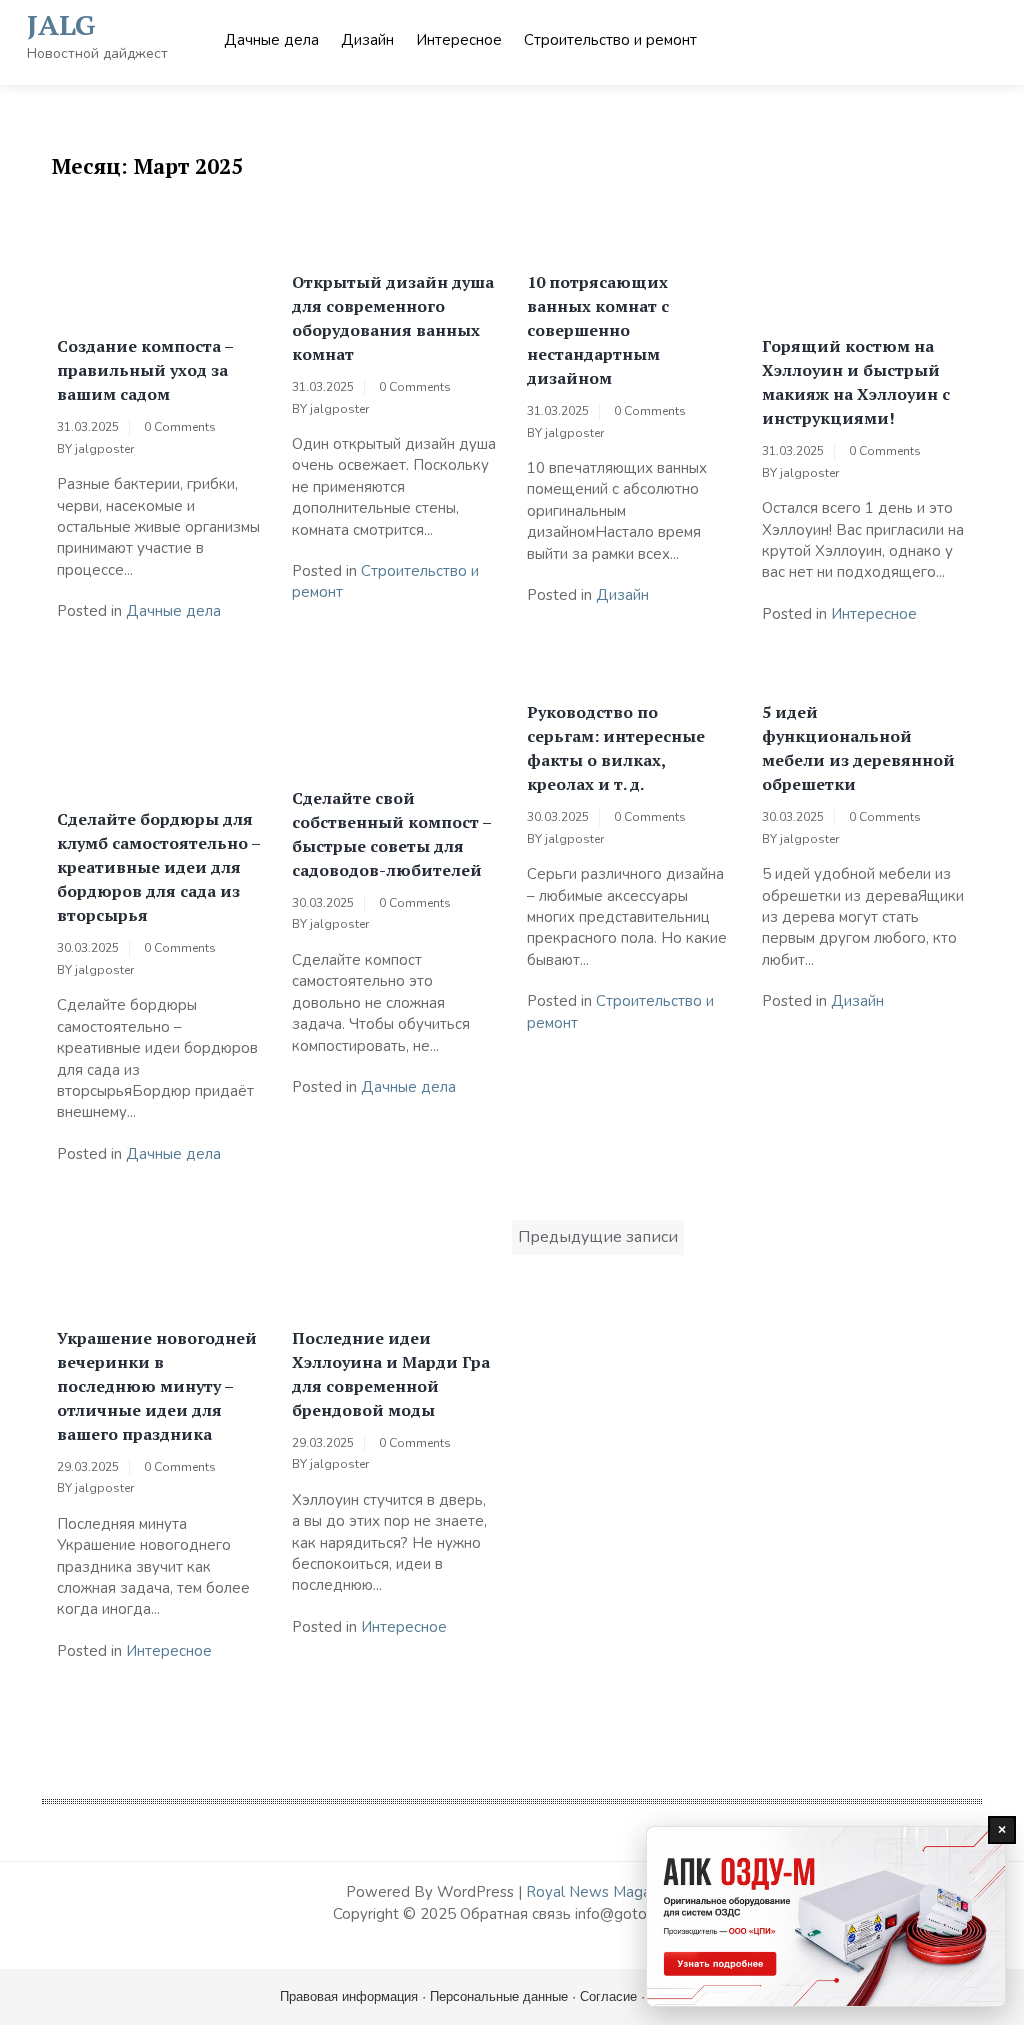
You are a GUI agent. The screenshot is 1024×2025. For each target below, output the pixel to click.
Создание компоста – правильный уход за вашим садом (145, 370)
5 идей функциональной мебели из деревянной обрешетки (858, 748)
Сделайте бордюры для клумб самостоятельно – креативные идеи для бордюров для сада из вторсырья (158, 867)
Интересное (459, 40)
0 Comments (180, 427)
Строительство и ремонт (610, 40)
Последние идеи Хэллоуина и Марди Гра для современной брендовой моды (391, 1374)
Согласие (608, 1996)
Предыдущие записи (598, 1237)
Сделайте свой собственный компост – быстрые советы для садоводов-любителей (391, 834)
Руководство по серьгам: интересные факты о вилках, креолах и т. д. (616, 748)
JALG (61, 24)
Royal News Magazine (602, 1892)
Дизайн (367, 40)
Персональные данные (499, 1996)
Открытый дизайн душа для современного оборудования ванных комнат (393, 318)
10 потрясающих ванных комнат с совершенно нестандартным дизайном (598, 330)
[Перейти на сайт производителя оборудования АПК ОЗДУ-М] (826, 1916)
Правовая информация (349, 1996)
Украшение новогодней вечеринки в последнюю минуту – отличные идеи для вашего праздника (157, 1386)
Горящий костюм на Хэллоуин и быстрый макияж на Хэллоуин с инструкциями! (856, 382)
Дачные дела (271, 40)
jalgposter (104, 449)
